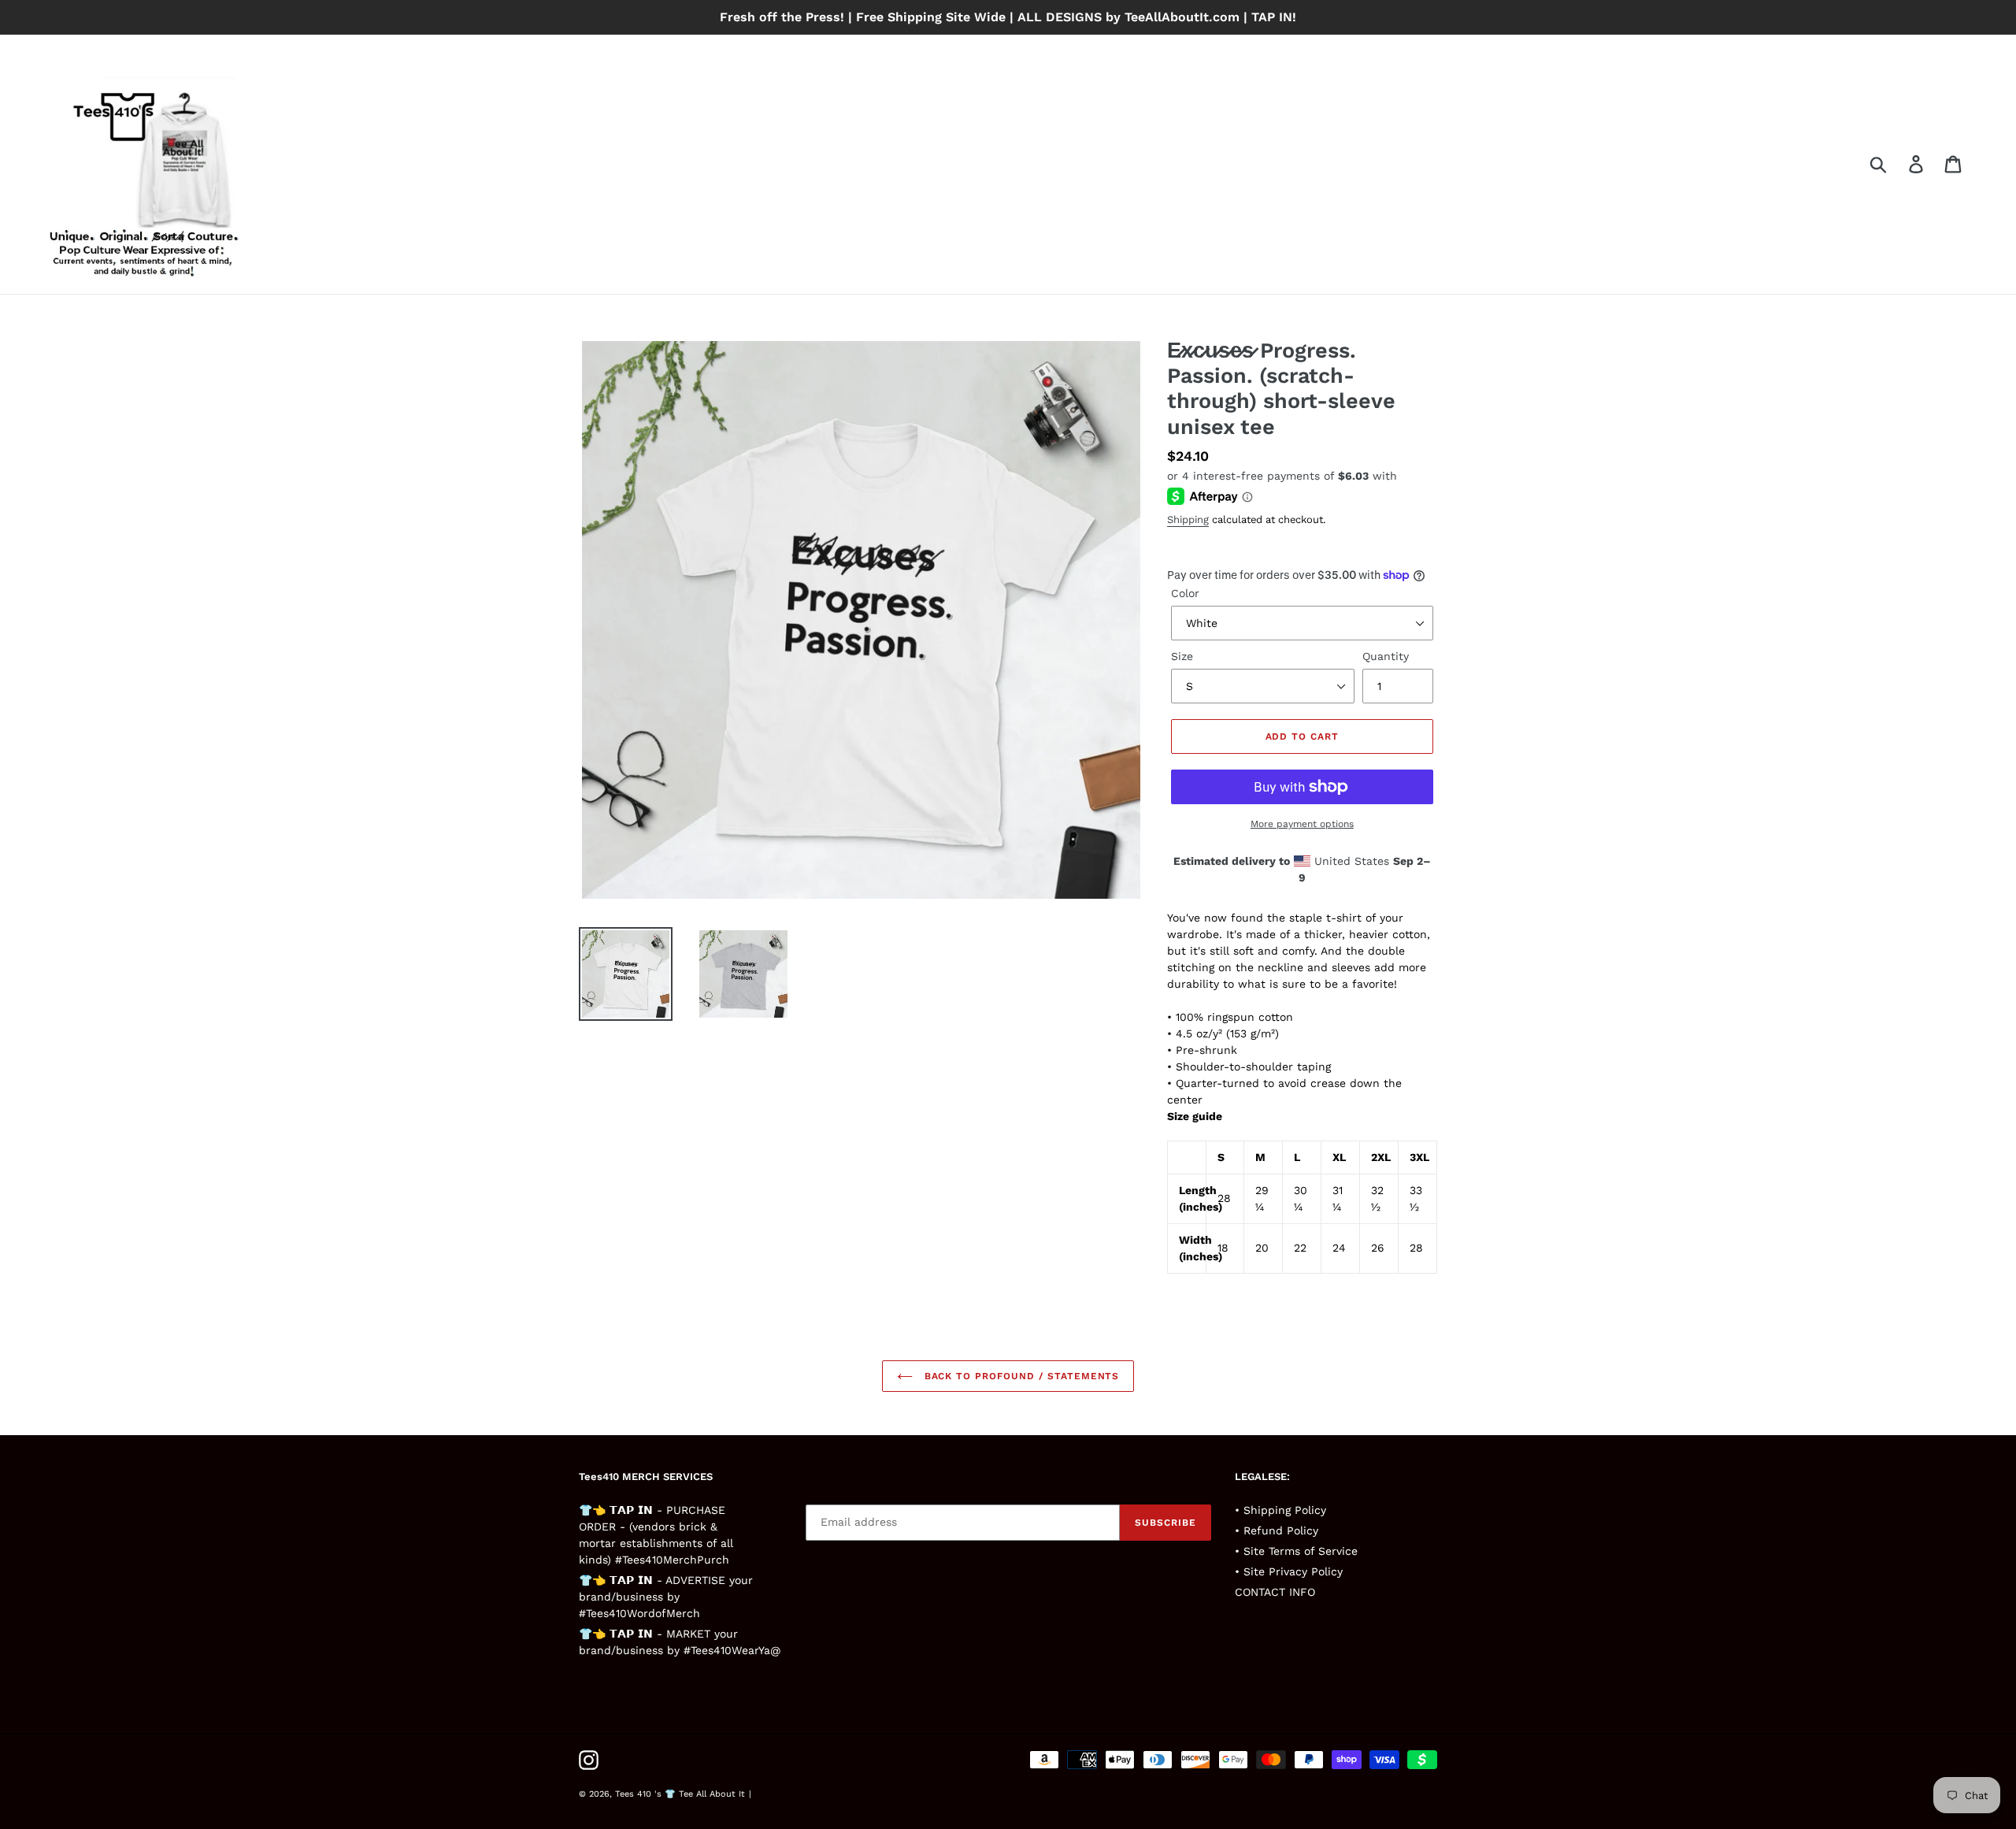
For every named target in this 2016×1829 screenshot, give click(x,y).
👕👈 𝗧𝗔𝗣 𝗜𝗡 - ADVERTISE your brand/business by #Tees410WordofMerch (666, 1597)
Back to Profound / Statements (1020, 1376)
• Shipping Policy (1280, 1510)
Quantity (1386, 656)
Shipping (1188, 519)
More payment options (1302, 824)
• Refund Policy (1277, 1530)
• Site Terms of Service (1296, 1551)
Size (1182, 656)
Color (1185, 593)
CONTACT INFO (1275, 1592)
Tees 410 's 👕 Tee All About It (680, 1794)
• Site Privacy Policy (1289, 1571)
